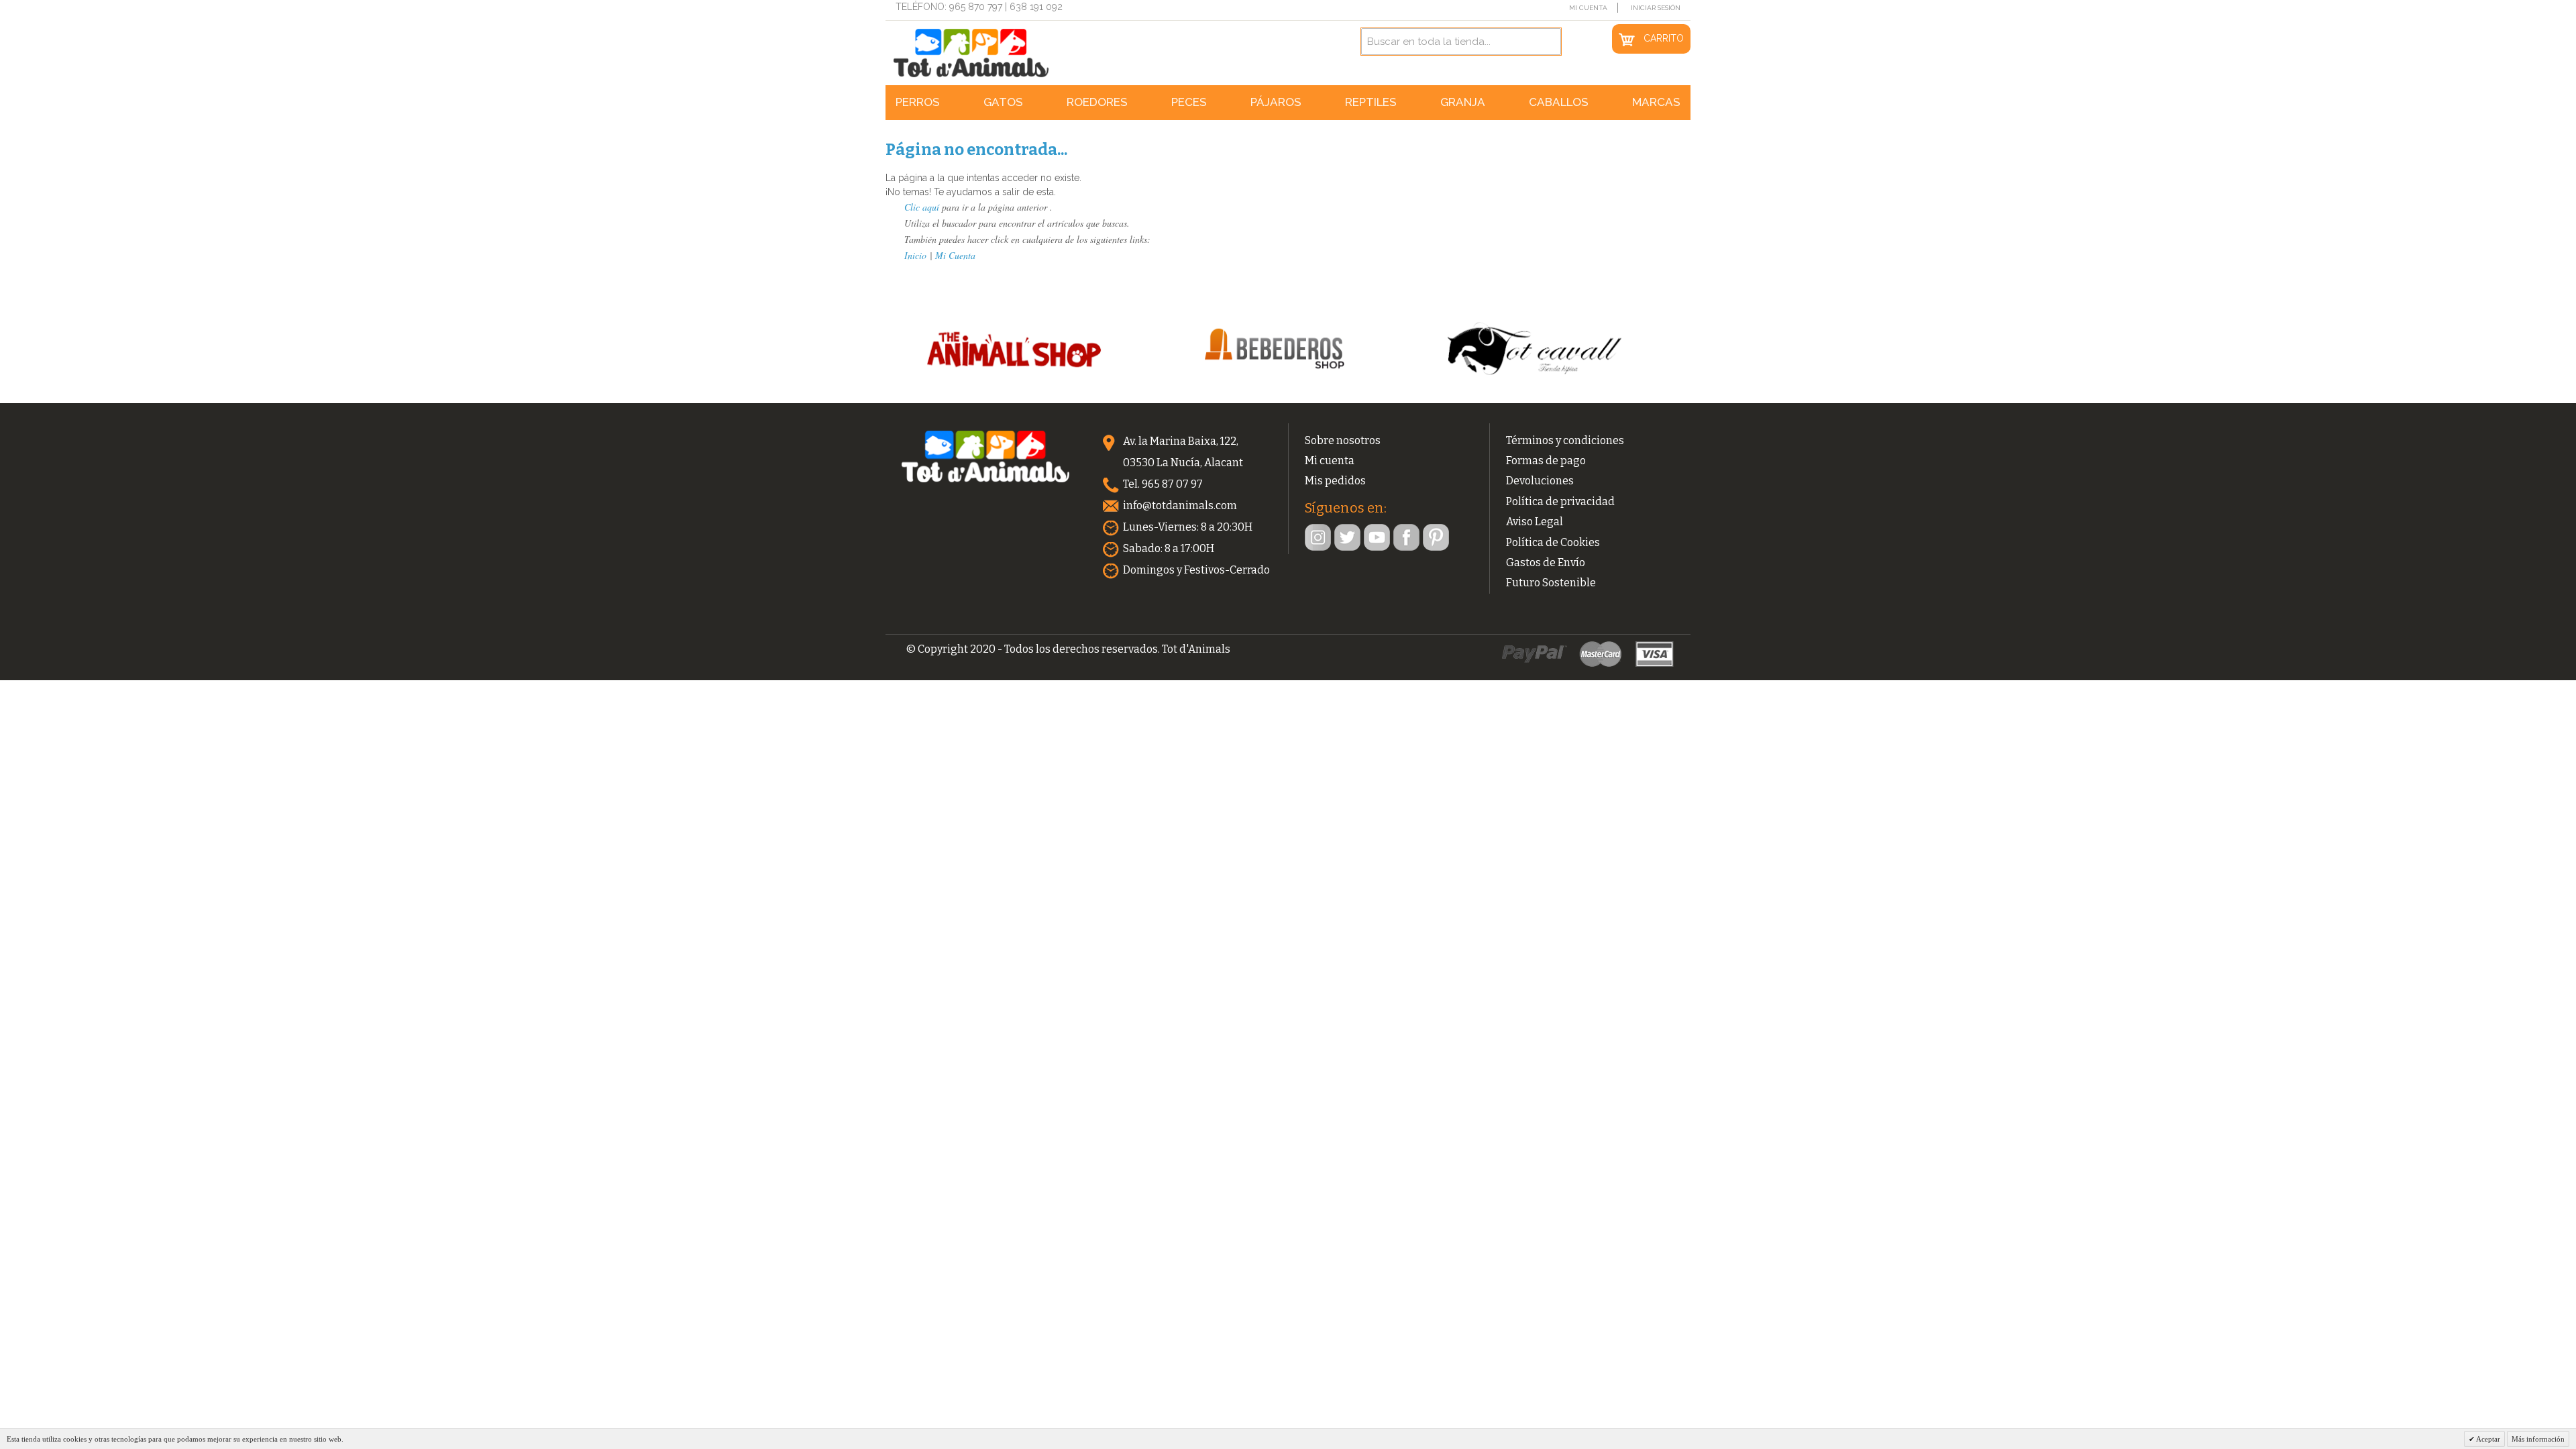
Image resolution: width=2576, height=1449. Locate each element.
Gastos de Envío (1546, 562)
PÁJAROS (1276, 102)
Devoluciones (1540, 481)
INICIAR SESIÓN (1656, 8)
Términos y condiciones (1565, 440)
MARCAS (1656, 102)
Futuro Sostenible (1551, 583)
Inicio (915, 255)
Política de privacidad (1560, 501)
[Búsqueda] (1548, 42)
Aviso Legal (1535, 522)
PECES (1189, 102)
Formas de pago (1546, 461)
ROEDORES (1097, 102)
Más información (2538, 1439)
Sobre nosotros (1343, 440)
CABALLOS (1559, 102)
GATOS (1003, 102)
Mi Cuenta (955, 255)
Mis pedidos (1335, 481)
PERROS (918, 102)
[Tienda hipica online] (1535, 348)
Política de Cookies (1553, 542)
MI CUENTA (1588, 8)
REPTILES (1371, 102)
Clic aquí (922, 207)
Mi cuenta (1330, 461)
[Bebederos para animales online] (1275, 348)
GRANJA (1463, 102)
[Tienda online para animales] (1014, 348)
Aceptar (2487, 1439)
